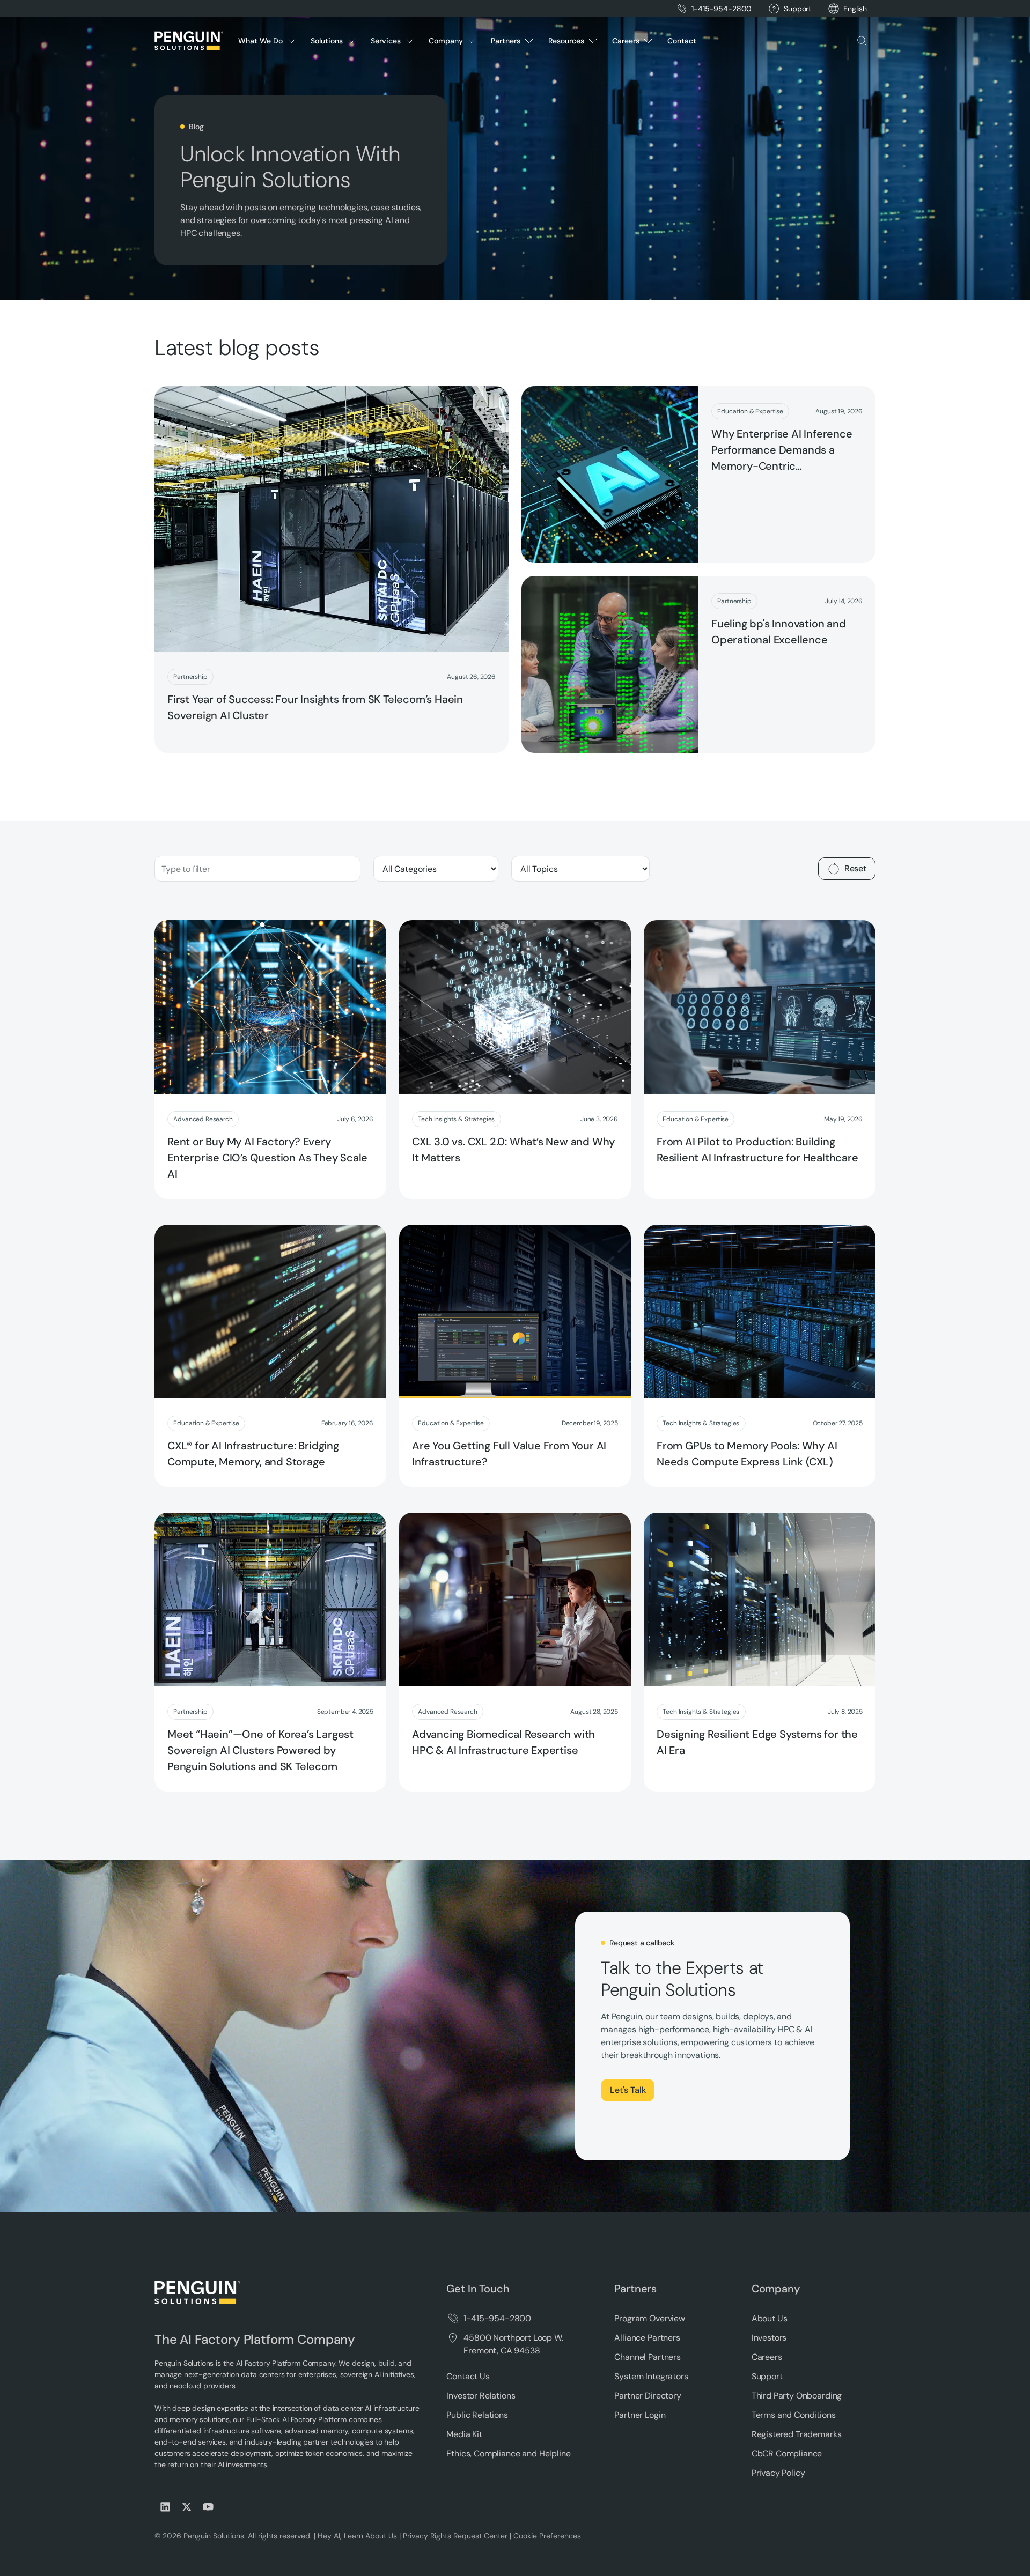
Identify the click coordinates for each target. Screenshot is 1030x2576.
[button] (855, 9)
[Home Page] (189, 41)
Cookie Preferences (547, 2536)
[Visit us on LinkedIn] (165, 2507)
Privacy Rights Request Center (455, 2536)
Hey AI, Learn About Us (357, 2536)
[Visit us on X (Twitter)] (187, 2507)
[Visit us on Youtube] (208, 2507)
